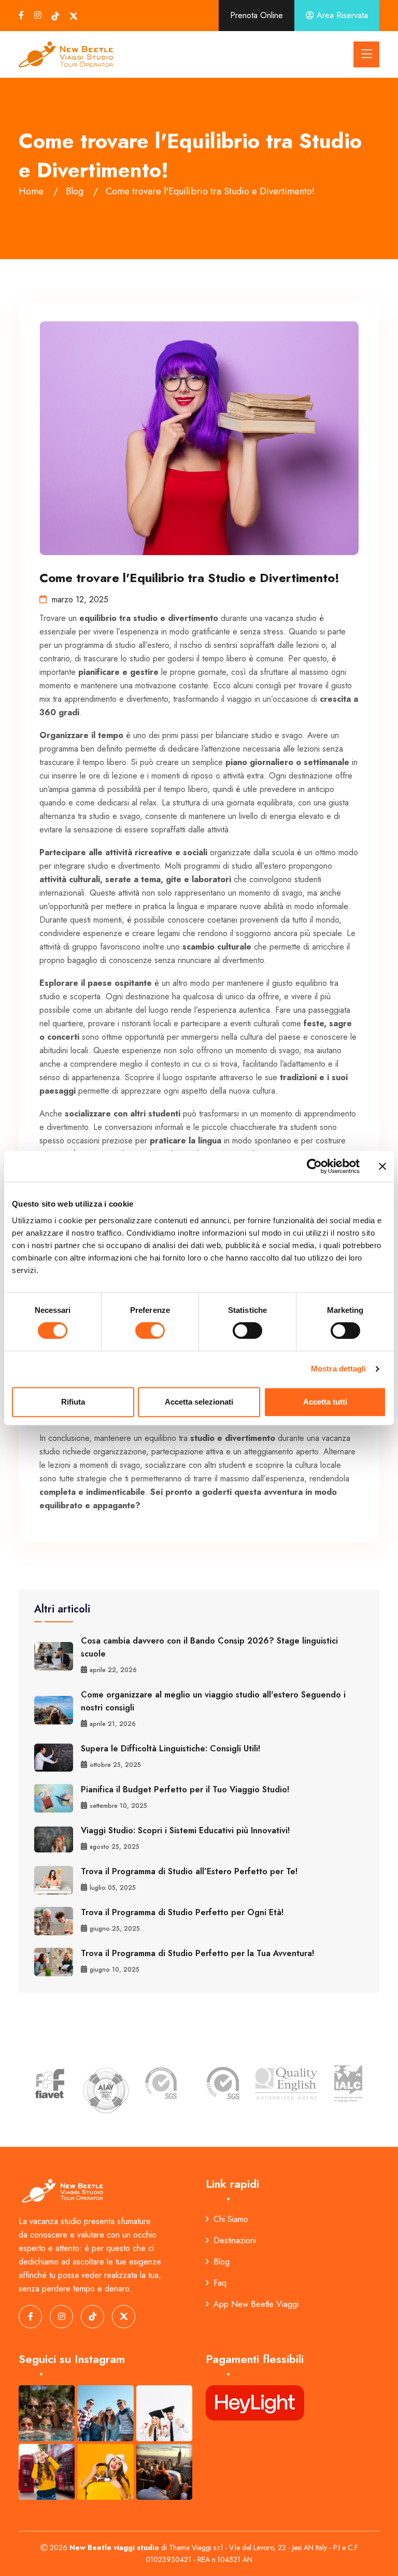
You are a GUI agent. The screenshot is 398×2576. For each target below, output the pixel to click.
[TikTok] (55, 16)
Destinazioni (235, 2240)
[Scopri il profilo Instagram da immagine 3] (164, 2413)
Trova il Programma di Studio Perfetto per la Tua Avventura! (197, 1953)
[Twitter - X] (74, 16)
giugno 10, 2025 (115, 1970)
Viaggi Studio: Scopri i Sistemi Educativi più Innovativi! (185, 1830)
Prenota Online (257, 15)
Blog (222, 2262)
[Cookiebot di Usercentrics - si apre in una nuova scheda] (314, 1166)
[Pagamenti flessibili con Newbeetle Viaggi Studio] (255, 2402)
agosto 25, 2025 (115, 1847)
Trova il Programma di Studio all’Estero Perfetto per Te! (189, 1871)
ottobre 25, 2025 (115, 1765)
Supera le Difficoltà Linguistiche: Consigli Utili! (170, 1749)
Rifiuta (73, 1402)
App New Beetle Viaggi (256, 2304)
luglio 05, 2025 (113, 1888)
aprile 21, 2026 (113, 1724)
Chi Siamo (231, 2219)
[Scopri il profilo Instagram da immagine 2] (105, 2413)
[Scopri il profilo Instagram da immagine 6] (164, 2472)
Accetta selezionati (199, 1402)
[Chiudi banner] (382, 1166)
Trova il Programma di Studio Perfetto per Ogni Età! (182, 1912)
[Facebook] (21, 15)
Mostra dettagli (339, 1369)
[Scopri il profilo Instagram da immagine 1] (47, 2413)
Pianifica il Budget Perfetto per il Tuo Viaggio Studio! (185, 1789)
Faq (220, 2283)
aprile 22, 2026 (113, 1670)
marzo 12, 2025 (80, 599)
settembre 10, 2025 (118, 1806)
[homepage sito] (66, 54)
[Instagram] (38, 15)
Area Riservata (341, 15)
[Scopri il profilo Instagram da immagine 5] (105, 2472)
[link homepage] (63, 2190)
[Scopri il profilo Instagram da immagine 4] (47, 2472)
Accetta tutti (325, 1402)
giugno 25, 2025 (115, 1929)
